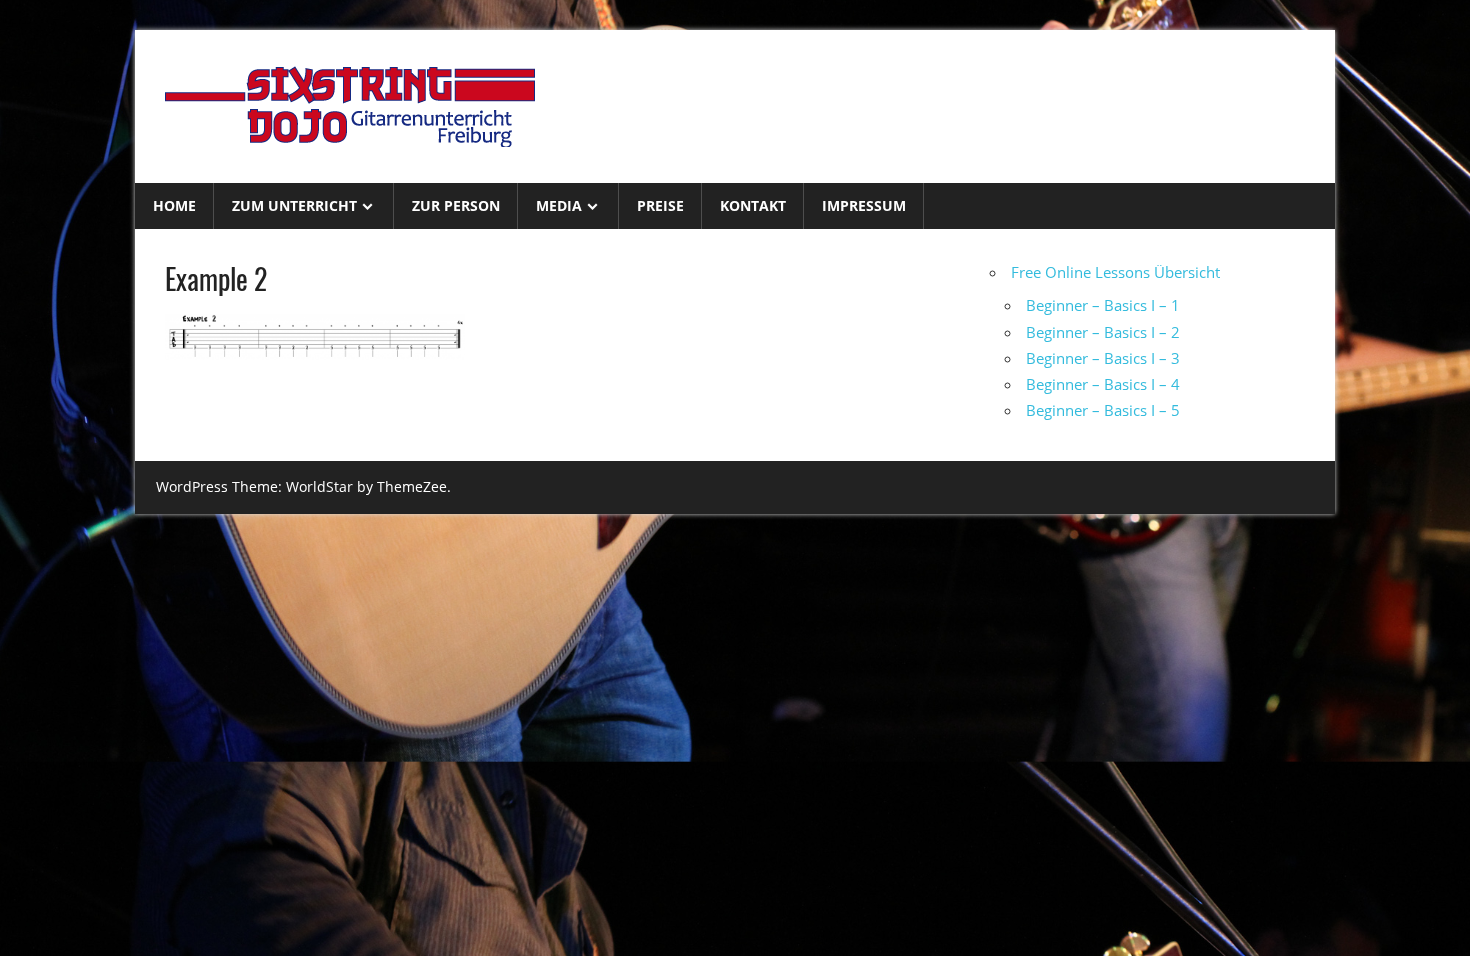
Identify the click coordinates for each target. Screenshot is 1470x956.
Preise (660, 205)
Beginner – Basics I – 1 (1103, 305)
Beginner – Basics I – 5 (1103, 410)
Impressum (864, 205)
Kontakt (753, 205)
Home (174, 205)
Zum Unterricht (294, 205)
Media (559, 205)
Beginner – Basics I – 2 (1103, 332)
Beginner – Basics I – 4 (1103, 384)
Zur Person (456, 205)
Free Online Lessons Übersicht (1115, 272)
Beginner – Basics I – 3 (1103, 358)
